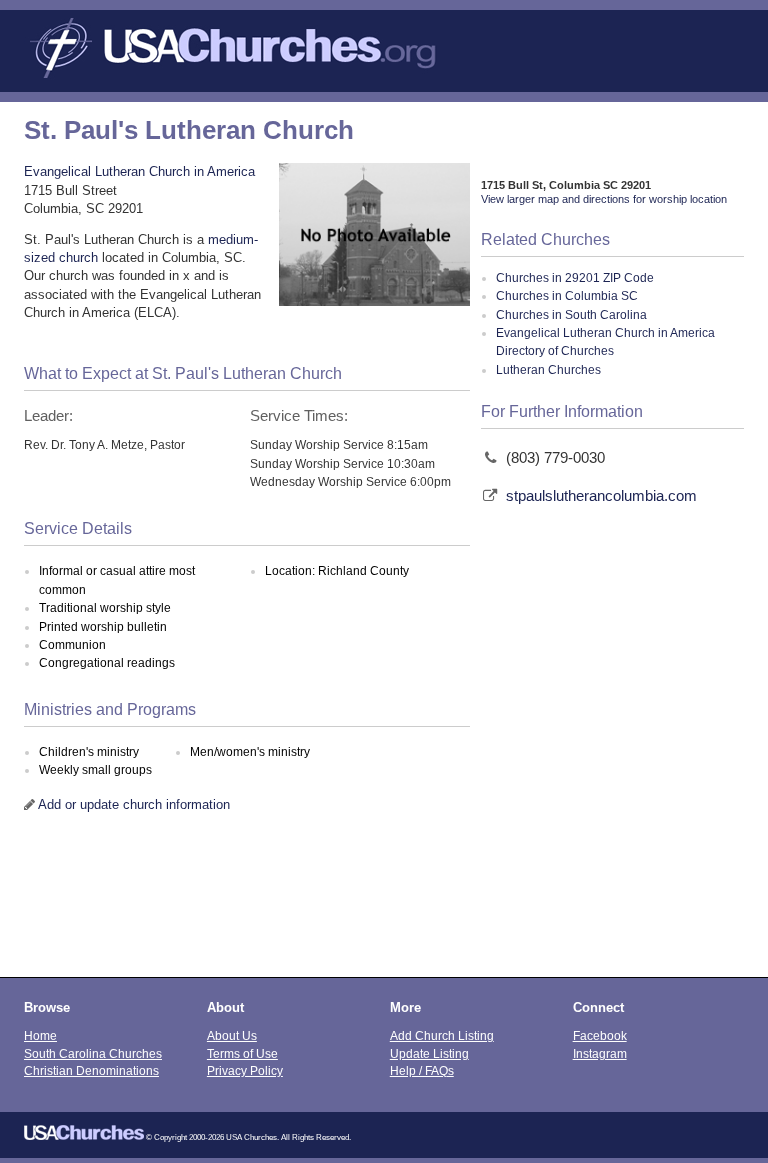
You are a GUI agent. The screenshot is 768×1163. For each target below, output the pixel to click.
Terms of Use (242, 1053)
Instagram (600, 1053)
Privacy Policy (245, 1070)
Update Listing (429, 1053)
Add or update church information (134, 804)
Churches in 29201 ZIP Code (575, 278)
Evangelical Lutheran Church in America (139, 171)
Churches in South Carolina (571, 315)
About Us (232, 1035)
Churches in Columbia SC (567, 296)
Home (40, 1035)
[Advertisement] (384, 907)
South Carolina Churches (93, 1053)
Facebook (600, 1035)
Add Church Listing (442, 1035)
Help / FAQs (422, 1070)
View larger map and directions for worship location (604, 199)
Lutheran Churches (548, 370)
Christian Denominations (91, 1070)
